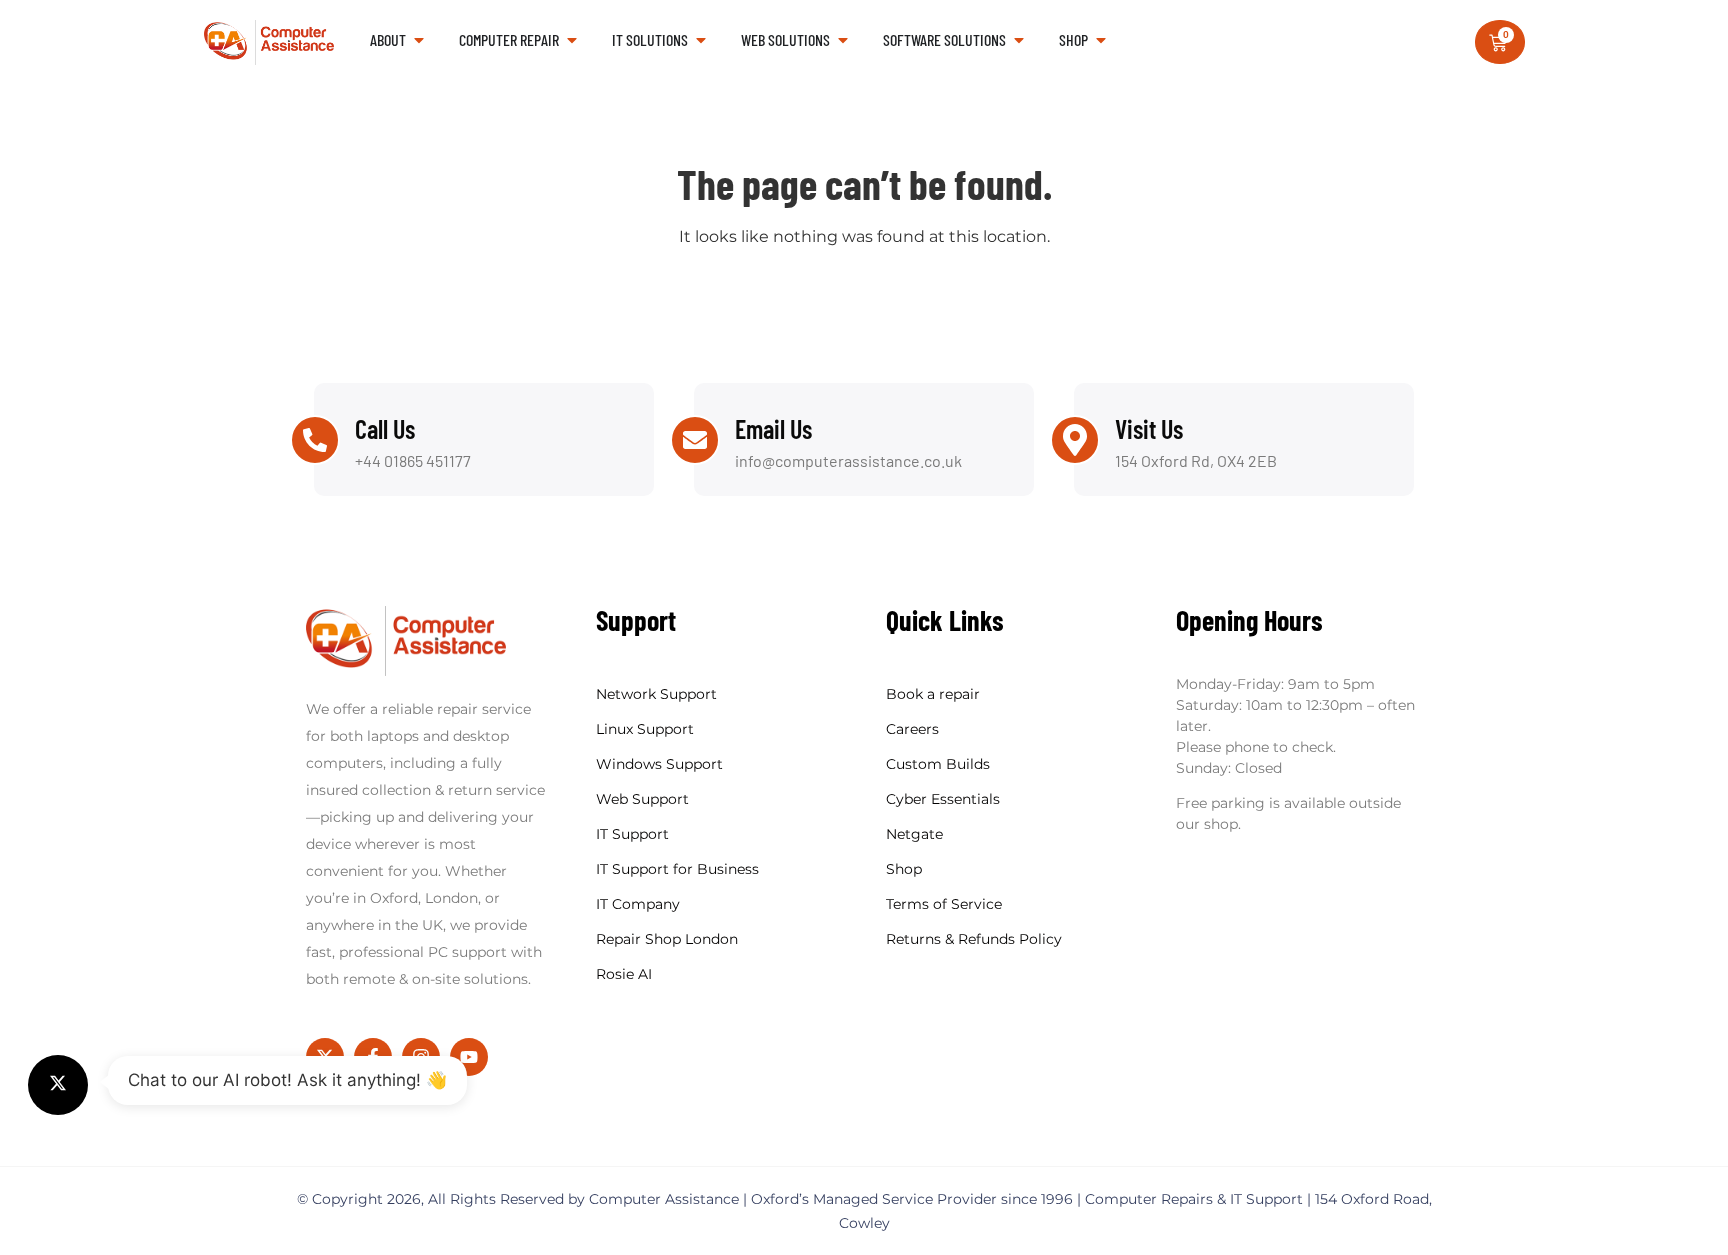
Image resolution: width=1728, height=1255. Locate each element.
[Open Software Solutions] (1019, 40)
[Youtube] (469, 1057)
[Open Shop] (1101, 40)
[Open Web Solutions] (843, 40)
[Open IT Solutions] (701, 40)
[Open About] (419, 40)
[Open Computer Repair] (572, 40)
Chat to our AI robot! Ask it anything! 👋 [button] (287, 1080)
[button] (58, 1085)
